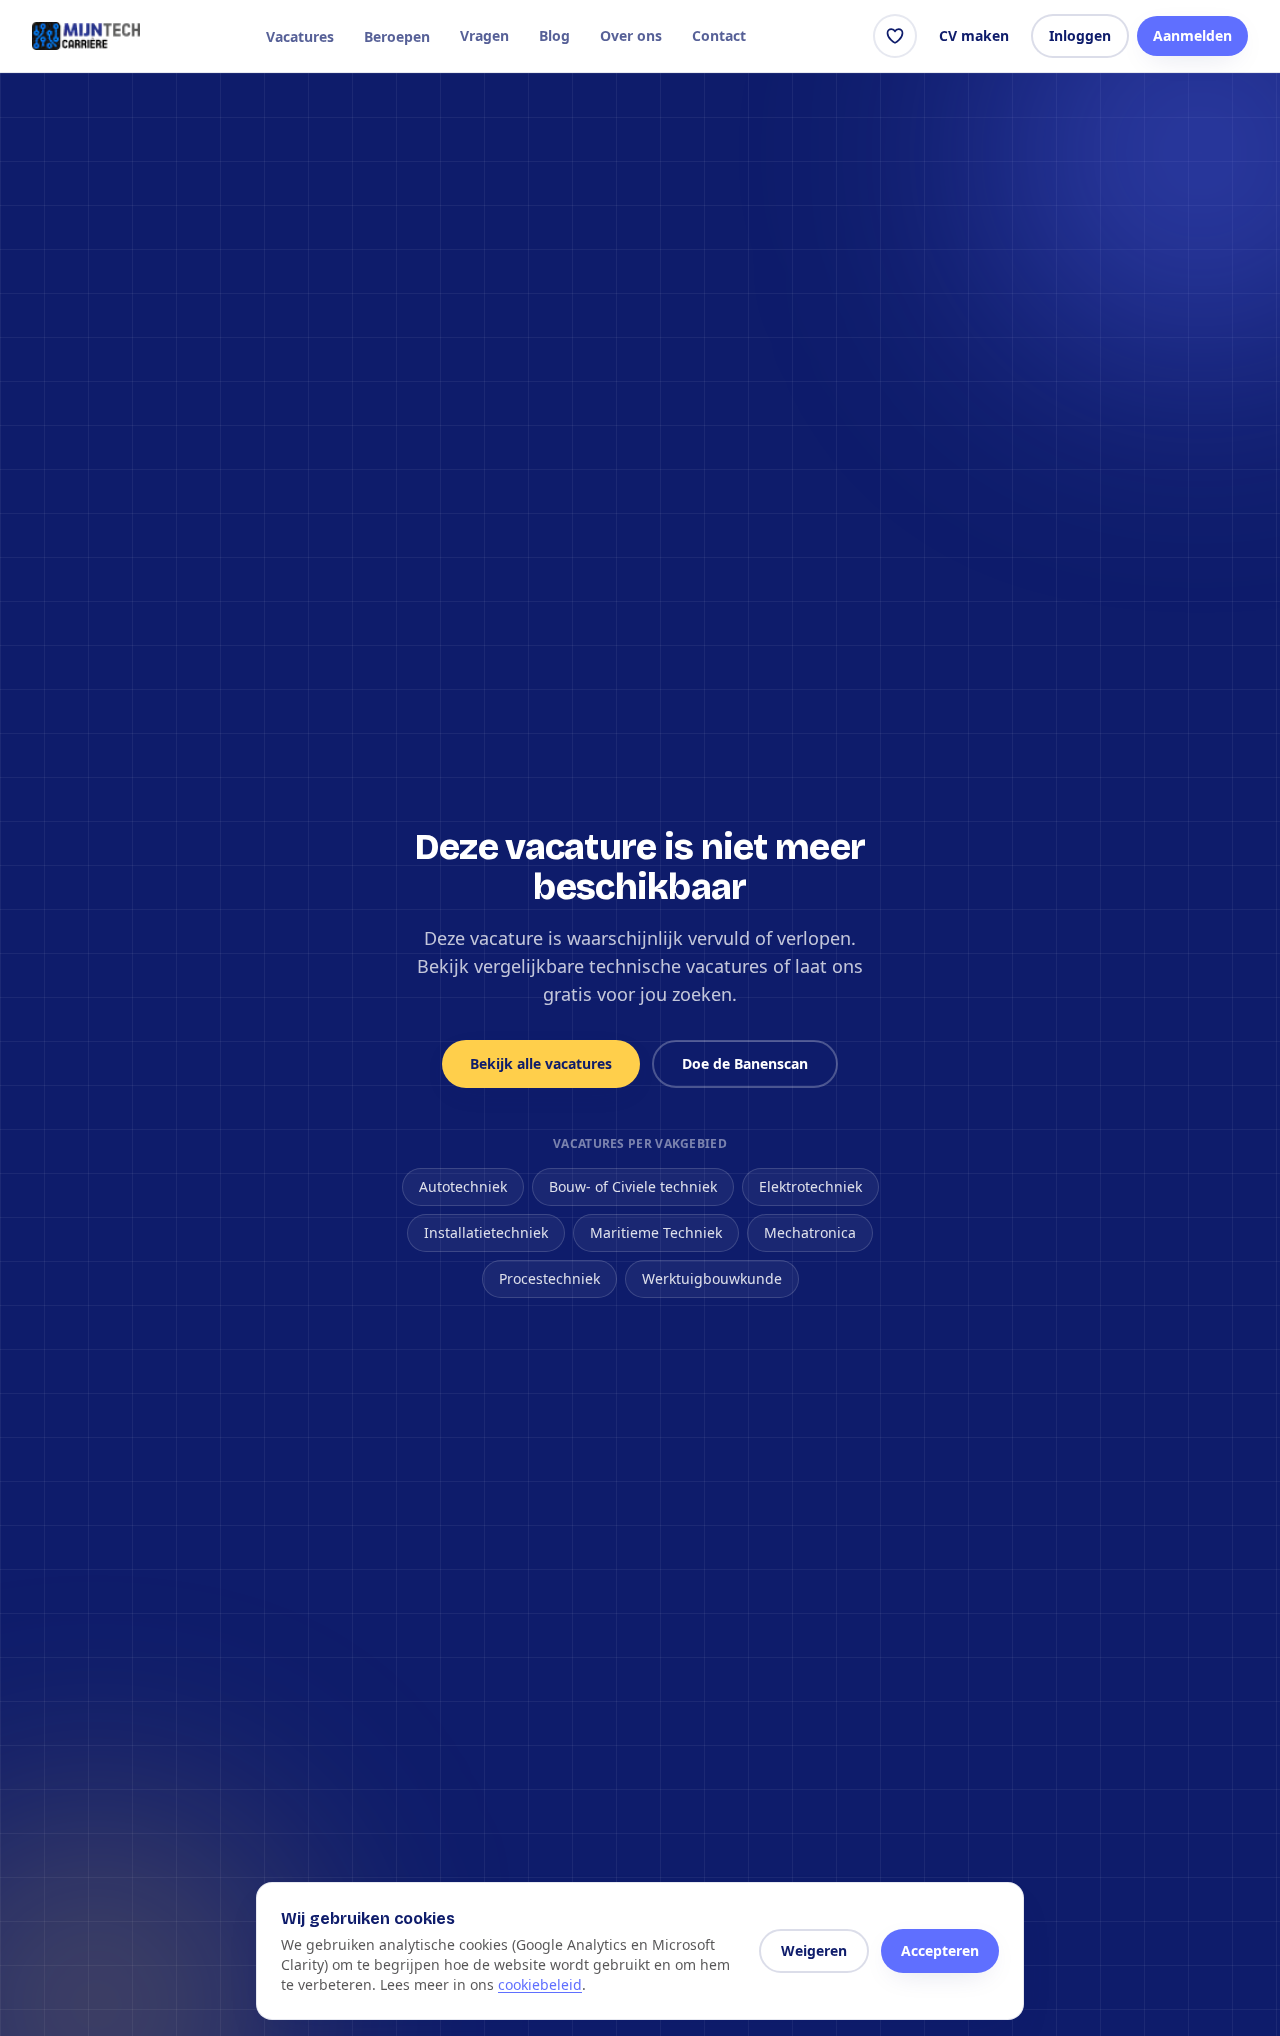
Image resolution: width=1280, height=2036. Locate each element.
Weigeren (814, 1950)
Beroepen (397, 36)
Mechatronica (810, 1232)
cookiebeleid (540, 1984)
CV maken (974, 35)
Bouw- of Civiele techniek (633, 1186)
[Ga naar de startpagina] (86, 36)
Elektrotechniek (810, 1186)
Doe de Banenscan (745, 1063)
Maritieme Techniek (656, 1232)
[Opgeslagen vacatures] (895, 36)
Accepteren (940, 1950)
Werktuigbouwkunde (712, 1278)
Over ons (631, 35)
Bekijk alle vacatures (541, 1063)
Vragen (484, 35)
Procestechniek (549, 1278)
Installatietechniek (486, 1232)
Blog (554, 35)
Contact (719, 35)
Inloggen (1080, 35)
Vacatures (300, 36)
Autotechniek (463, 1186)
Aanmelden (1192, 35)
